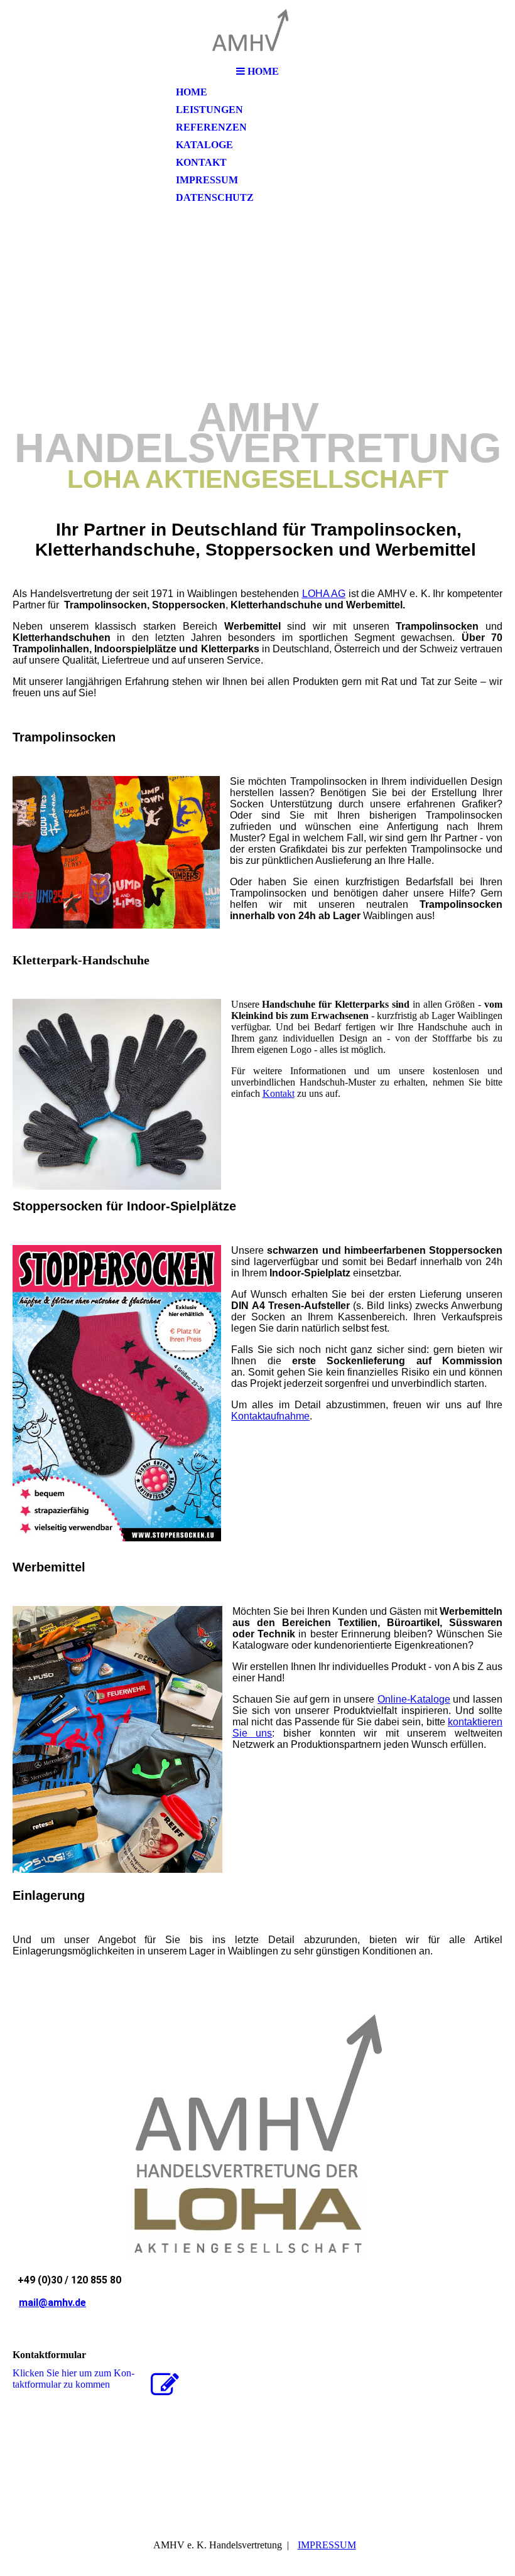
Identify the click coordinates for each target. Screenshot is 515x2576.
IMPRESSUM (327, 2545)
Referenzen (211, 127)
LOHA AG (324, 594)
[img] (257, 30)
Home (192, 92)
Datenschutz (215, 197)
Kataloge (204, 145)
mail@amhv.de (52, 2303)
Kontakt (201, 162)
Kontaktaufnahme (270, 1416)
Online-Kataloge (414, 1699)
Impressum (207, 180)
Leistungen (209, 110)
